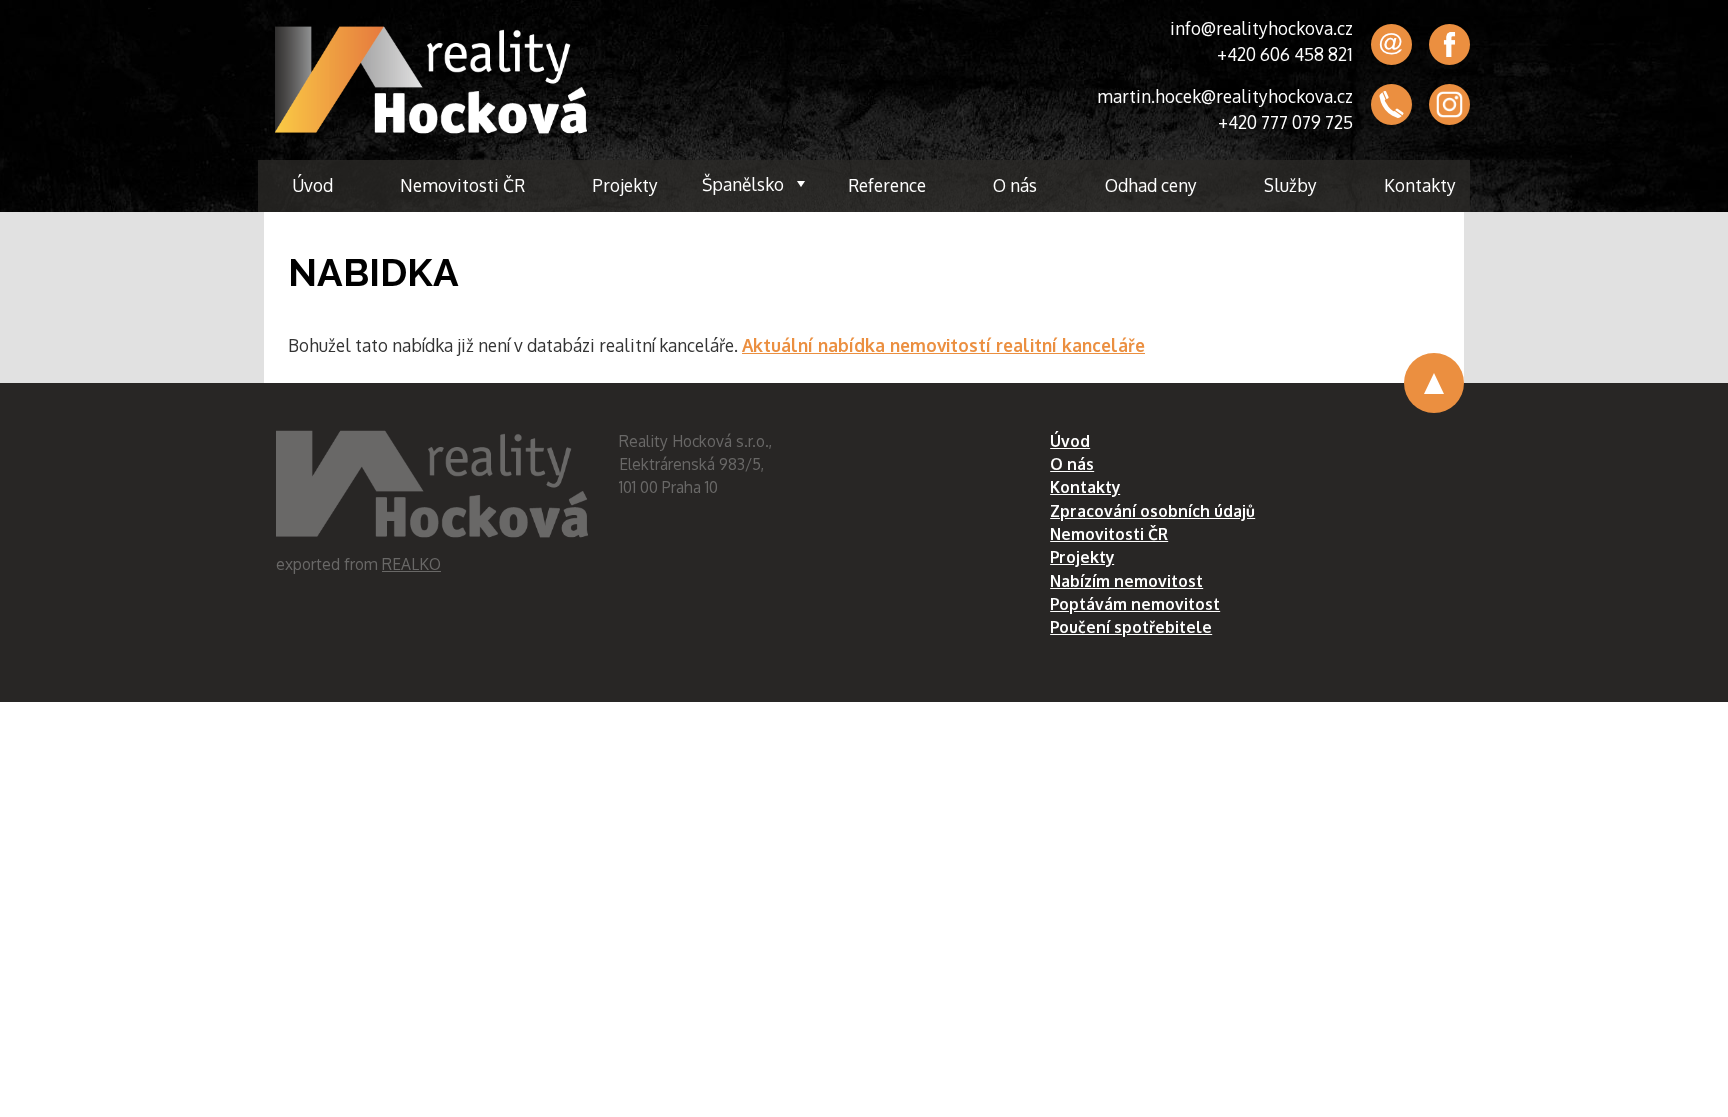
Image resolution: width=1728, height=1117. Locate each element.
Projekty (625, 185)
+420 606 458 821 (1285, 54)
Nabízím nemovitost (1126, 581)
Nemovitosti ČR (462, 185)
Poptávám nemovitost (1135, 604)
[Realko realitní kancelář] (431, 80)
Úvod (312, 185)
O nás (1015, 185)
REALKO (411, 564)
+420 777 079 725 (1285, 122)
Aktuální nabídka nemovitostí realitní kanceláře (943, 345)
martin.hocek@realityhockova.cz (1225, 96)
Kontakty (1420, 185)
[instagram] (1449, 105)
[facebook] (1449, 44)
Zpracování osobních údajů (1152, 511)
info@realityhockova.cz (1261, 28)
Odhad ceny (1151, 185)
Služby (1290, 185)
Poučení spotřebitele (1131, 627)
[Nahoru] (1434, 383)
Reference (887, 185)
